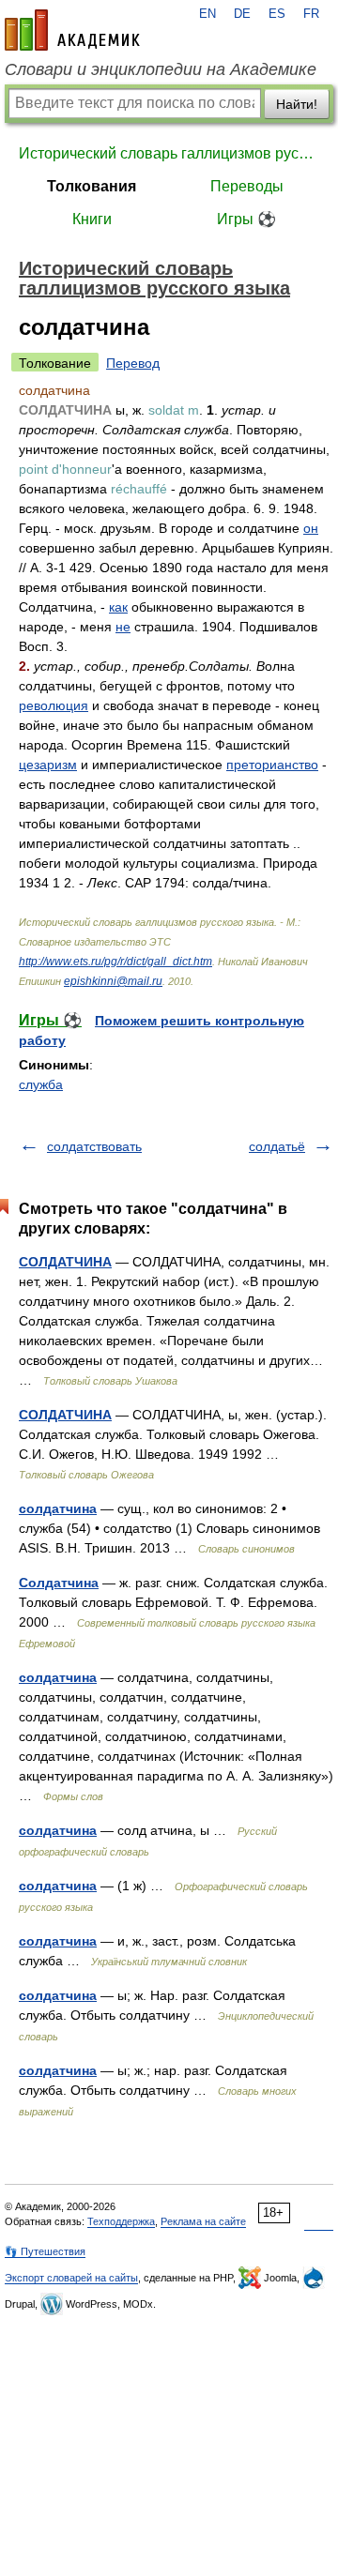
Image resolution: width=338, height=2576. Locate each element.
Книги (92, 219)
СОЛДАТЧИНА (65, 1262)
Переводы (247, 186)
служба (41, 1084)
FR (311, 14)
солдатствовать (94, 1146)
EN (207, 14)
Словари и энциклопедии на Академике (161, 69)
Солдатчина (59, 1583)
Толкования (92, 186)
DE (242, 14)
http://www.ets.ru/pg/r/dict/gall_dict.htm (115, 962)
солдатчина (58, 1508)
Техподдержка (121, 2221)
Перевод (133, 363)
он (311, 528)
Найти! (297, 104)
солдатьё (277, 1146)
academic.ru (72, 30)
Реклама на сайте (203, 2221)
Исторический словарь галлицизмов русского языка (169, 153)
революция (54, 705)
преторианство (272, 765)
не (123, 627)
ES (277, 14)
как (118, 607)
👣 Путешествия (45, 2251)
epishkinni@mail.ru (113, 981)
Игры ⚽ (246, 219)
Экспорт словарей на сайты (71, 2278)
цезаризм (48, 765)
